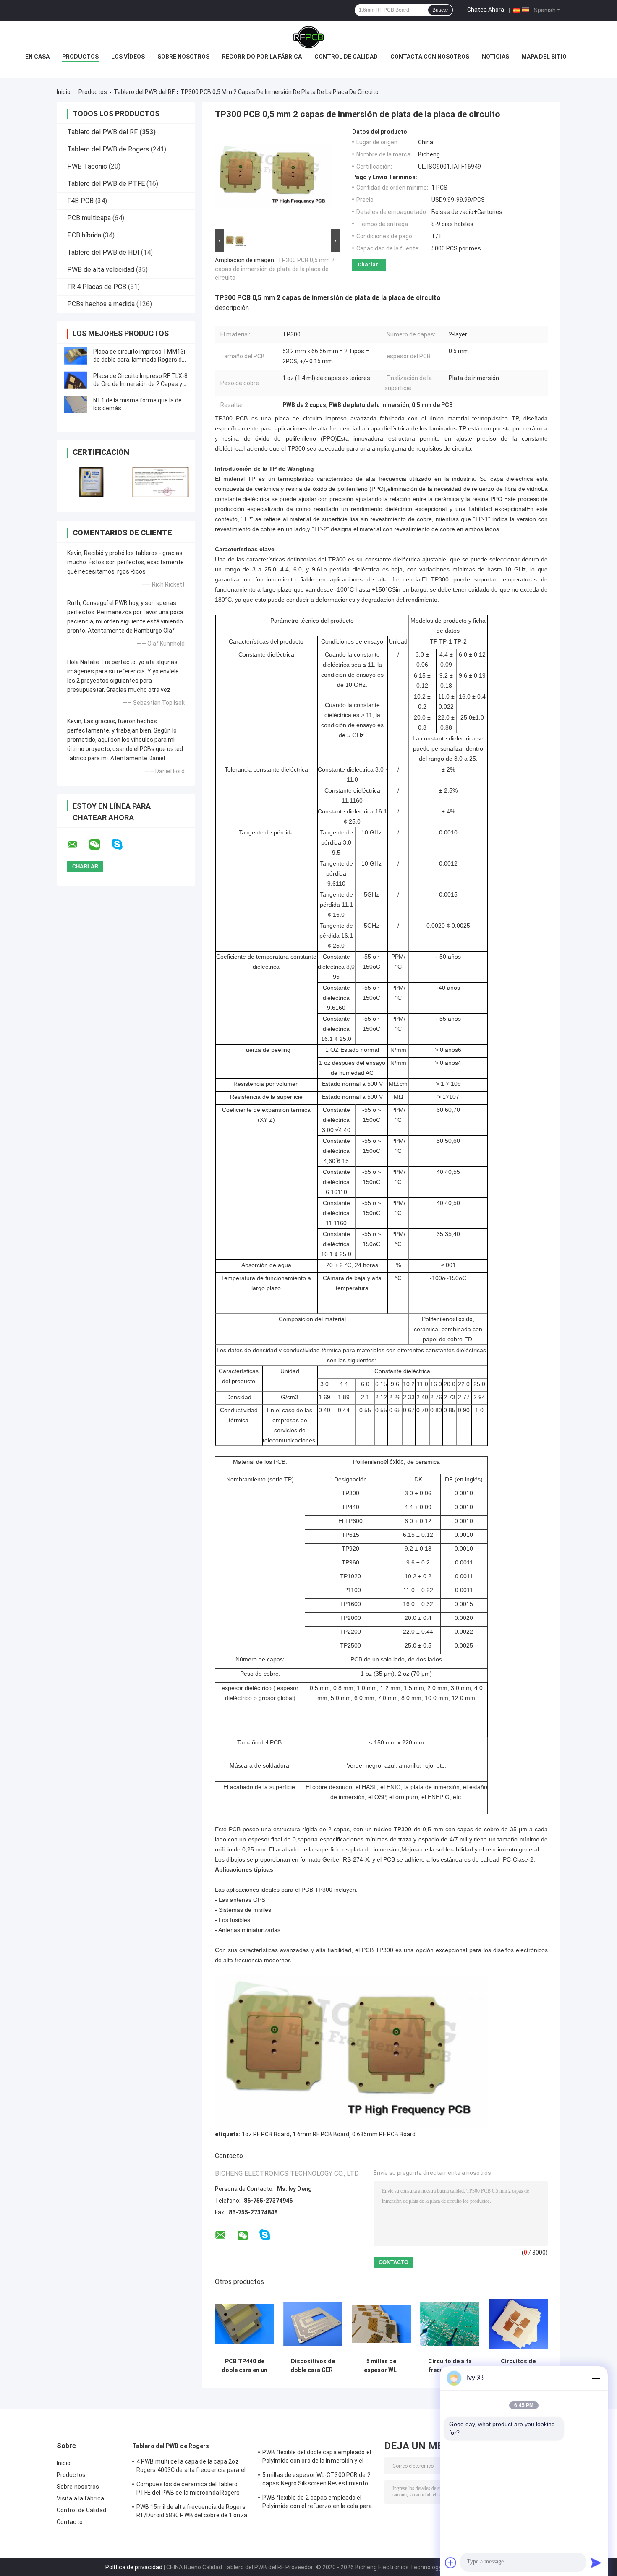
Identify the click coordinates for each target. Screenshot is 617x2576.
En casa (37, 57)
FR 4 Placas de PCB (97, 287)
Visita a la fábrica (80, 2498)
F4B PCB (80, 201)
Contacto (70, 2522)
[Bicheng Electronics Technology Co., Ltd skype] (122, 844)
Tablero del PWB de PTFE (106, 184)
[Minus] (596, 2378)
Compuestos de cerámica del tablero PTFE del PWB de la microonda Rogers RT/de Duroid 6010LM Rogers (188, 2490)
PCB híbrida (84, 235)
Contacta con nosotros (430, 57)
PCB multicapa (89, 218)
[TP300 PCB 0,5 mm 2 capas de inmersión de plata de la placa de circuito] (274, 178)
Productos (80, 57)
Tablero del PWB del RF (144, 92)
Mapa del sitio (544, 57)
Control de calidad (346, 57)
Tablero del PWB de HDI (103, 252)
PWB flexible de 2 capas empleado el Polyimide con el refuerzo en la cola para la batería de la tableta (317, 2503)
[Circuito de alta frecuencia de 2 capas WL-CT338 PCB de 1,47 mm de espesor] (450, 2324)
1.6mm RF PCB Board (321, 2134)
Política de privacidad (134, 2567)
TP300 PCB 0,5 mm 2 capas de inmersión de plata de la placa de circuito (275, 269)
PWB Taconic (87, 166)
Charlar (368, 265)
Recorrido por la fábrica (262, 57)
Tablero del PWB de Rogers (108, 149)
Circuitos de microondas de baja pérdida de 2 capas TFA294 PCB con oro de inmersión (518, 2366)
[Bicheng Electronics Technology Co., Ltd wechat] (100, 845)
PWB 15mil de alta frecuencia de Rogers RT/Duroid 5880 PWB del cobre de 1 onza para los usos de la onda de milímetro (192, 2512)
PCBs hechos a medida (101, 304)
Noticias (495, 57)
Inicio (64, 92)
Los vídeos (128, 57)
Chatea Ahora (486, 10)
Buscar (440, 10)
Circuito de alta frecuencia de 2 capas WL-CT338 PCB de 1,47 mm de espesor (450, 2366)
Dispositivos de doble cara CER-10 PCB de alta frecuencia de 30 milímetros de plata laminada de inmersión (313, 2366)
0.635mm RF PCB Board (384, 2134)
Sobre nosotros (183, 57)
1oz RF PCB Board (266, 2134)
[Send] (596, 2563)
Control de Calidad (81, 2510)
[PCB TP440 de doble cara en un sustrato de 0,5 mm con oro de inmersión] (244, 2324)
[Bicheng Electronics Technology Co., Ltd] (308, 37)
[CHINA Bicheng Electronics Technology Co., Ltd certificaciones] (91, 482)
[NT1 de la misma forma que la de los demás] (76, 404)
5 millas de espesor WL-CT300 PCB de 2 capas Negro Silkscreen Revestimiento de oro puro (381, 2366)
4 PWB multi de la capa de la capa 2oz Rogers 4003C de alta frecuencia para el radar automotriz (191, 2467)
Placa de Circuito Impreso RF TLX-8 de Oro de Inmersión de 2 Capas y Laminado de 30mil (140, 384)
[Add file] (451, 2563)
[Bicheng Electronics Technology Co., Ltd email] (78, 845)
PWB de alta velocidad (101, 270)
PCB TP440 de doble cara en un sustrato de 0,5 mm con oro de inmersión (244, 2366)
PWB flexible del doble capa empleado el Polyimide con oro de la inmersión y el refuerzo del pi (317, 2458)
